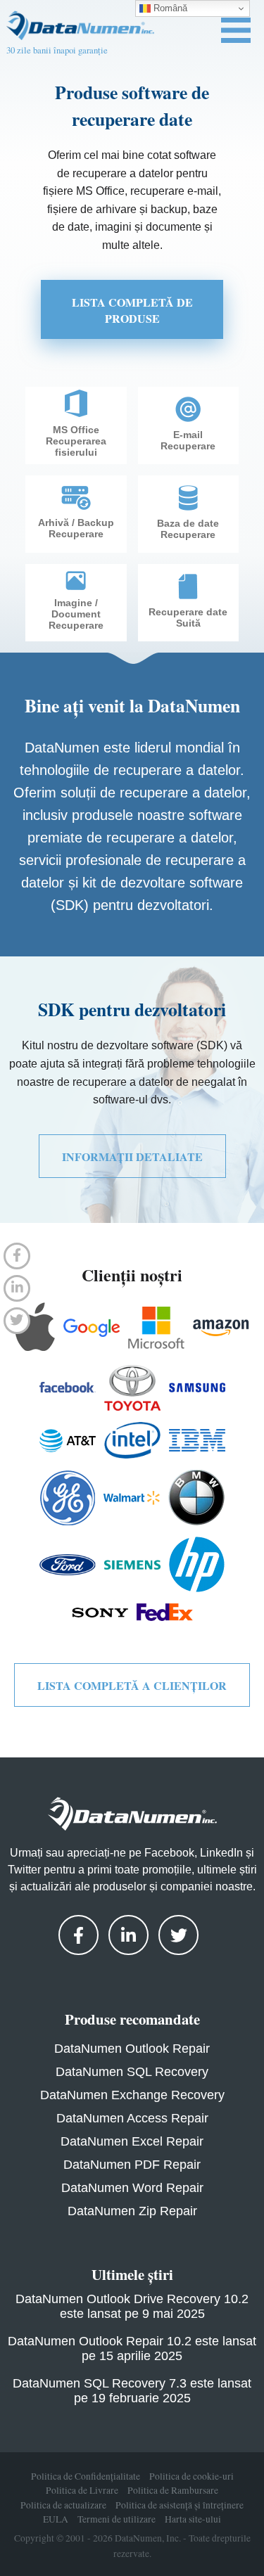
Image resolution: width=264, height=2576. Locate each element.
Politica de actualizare (63, 2505)
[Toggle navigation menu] (236, 30)
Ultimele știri (132, 2274)
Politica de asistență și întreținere (180, 2505)
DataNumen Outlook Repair (132, 2049)
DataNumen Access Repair (132, 2118)
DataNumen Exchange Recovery (132, 2095)
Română (169, 8)
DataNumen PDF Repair (132, 2165)
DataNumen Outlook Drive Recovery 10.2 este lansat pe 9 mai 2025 (132, 2306)
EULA (56, 2520)
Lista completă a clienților (132, 1685)
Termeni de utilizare (117, 2520)
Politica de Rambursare (173, 2491)
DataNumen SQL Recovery (132, 2072)
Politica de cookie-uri (191, 2476)
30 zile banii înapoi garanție (57, 50)
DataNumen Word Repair (132, 2188)
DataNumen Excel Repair (132, 2141)
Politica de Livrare (82, 2491)
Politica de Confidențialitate (86, 2476)
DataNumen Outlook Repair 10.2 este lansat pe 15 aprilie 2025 (132, 2348)
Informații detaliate (132, 1156)
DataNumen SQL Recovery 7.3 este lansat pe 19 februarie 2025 (132, 2391)
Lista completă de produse (132, 310)
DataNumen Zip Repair (132, 2211)
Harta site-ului (193, 2520)
